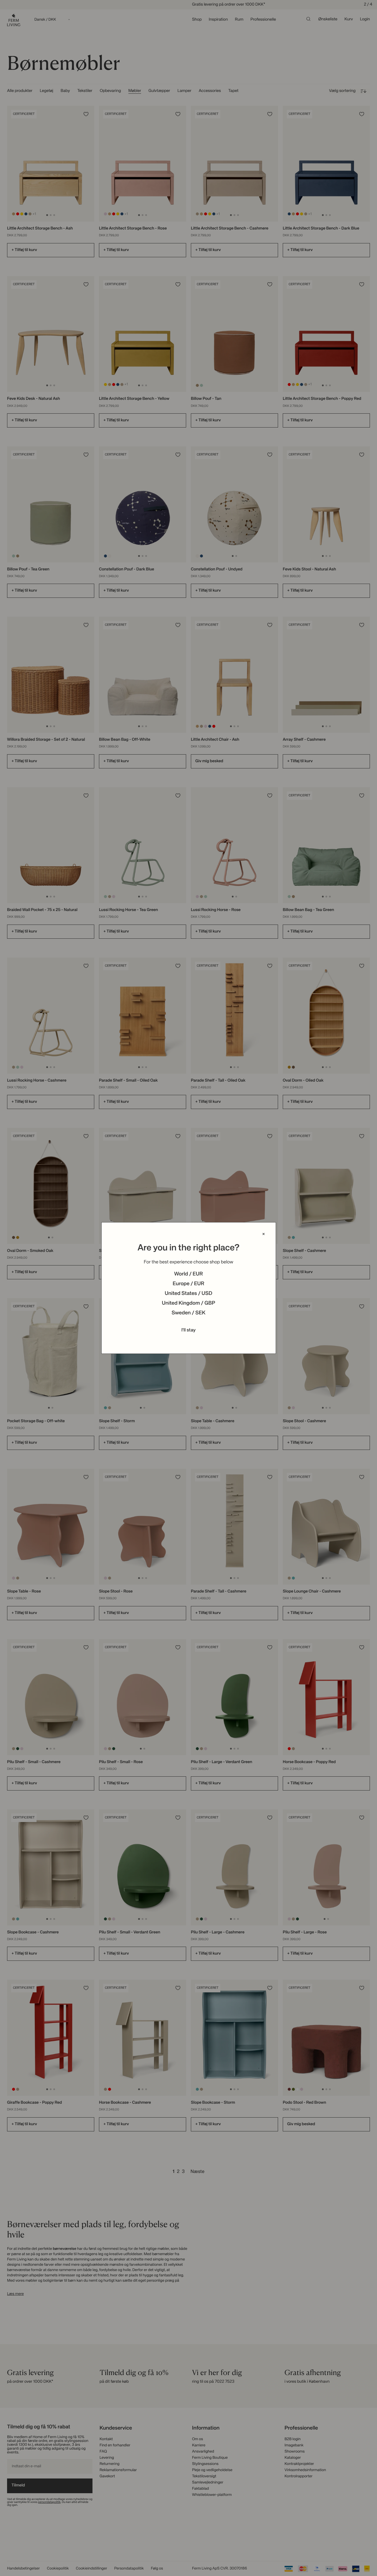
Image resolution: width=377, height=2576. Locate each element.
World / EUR (188, 1274)
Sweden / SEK (188, 1313)
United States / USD (188, 1294)
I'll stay (189, 1330)
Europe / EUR (188, 1284)
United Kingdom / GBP (188, 1303)
